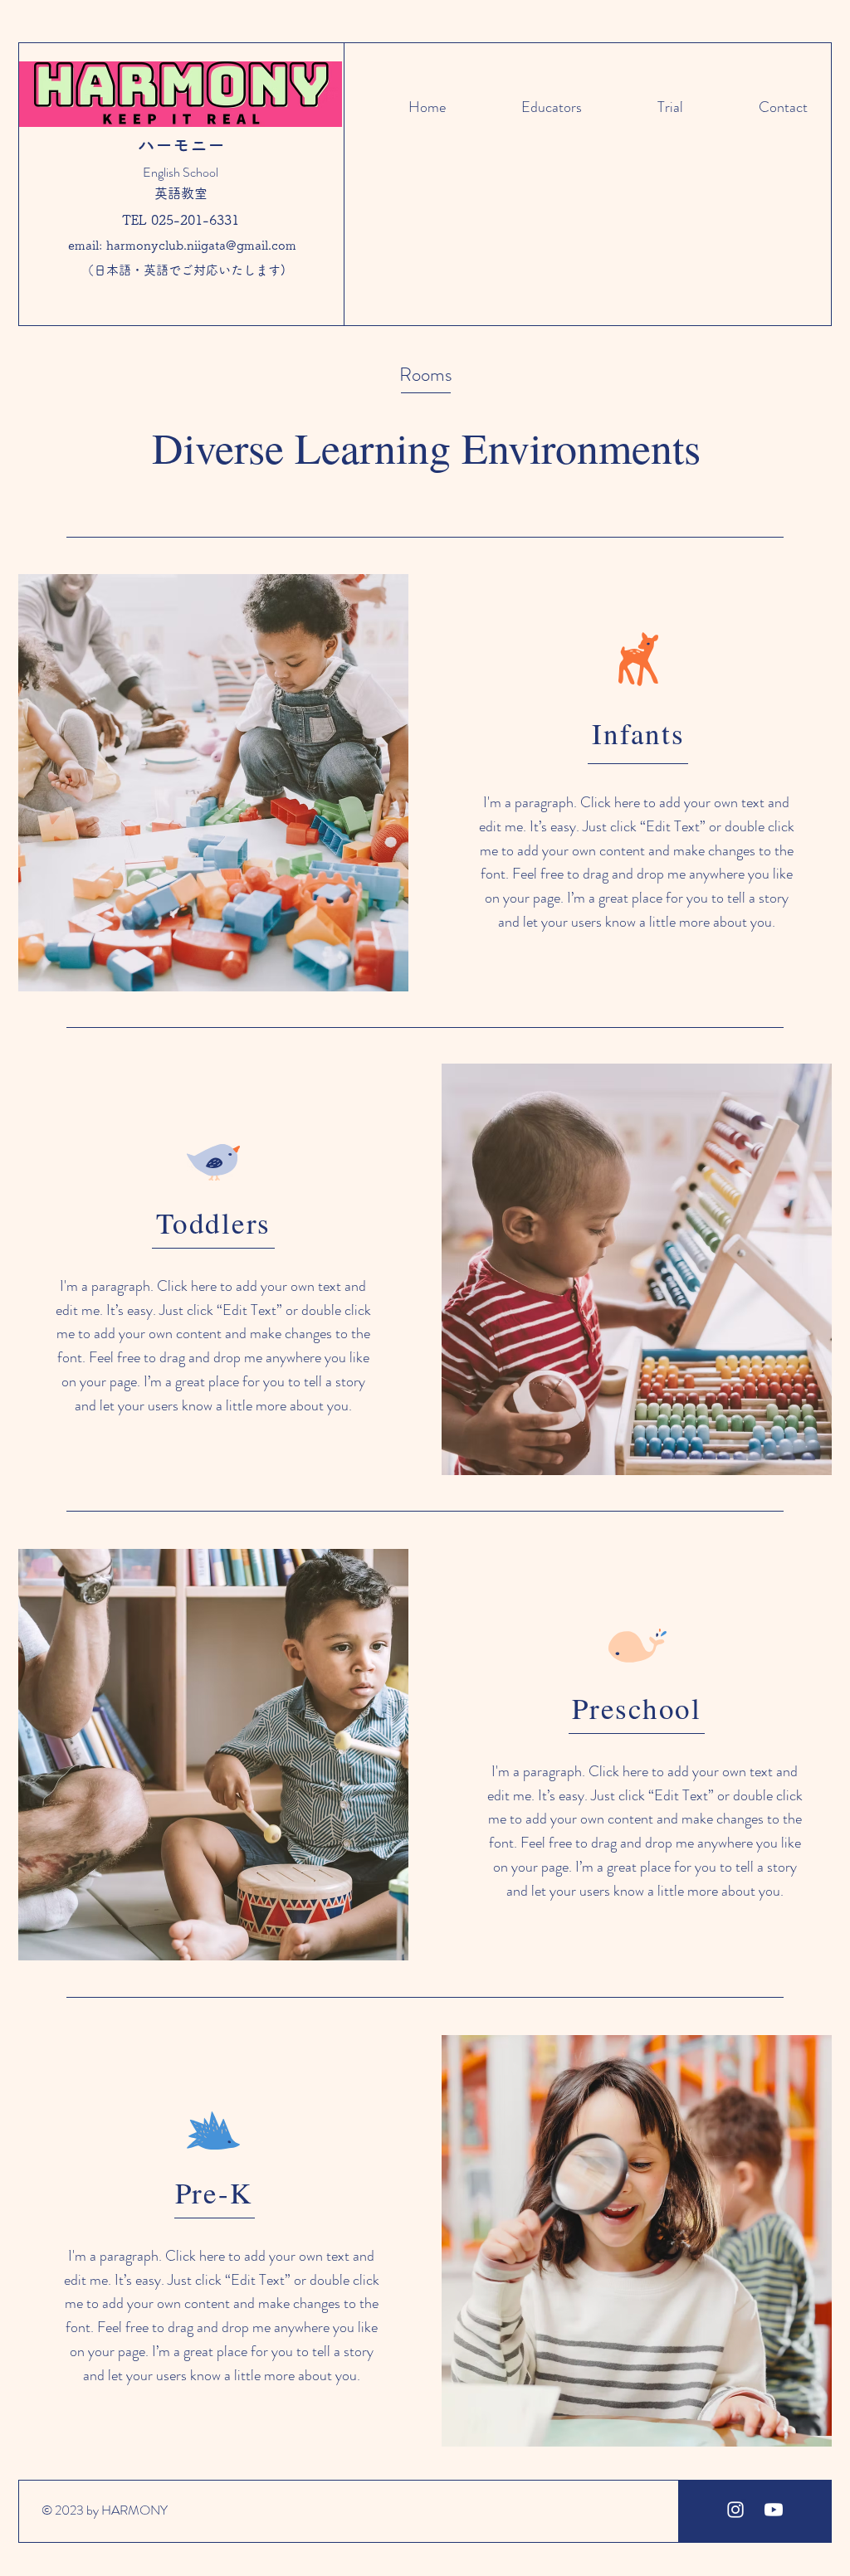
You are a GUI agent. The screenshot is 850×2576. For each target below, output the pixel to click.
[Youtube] (774, 2510)
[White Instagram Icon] (735, 2510)
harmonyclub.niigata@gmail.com (201, 245)
